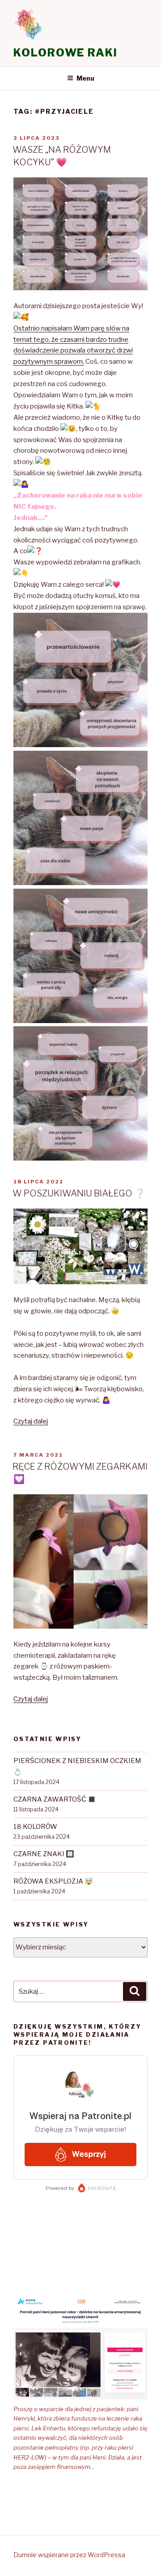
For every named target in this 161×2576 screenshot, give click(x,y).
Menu (85, 78)
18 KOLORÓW (35, 1827)
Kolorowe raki (66, 53)
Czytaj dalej (31, 1421)
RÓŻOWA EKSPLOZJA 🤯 (53, 1881)
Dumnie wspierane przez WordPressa (69, 2555)
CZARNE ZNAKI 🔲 (44, 1854)
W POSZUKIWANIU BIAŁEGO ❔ (79, 1193)
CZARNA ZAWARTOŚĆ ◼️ (55, 1799)
